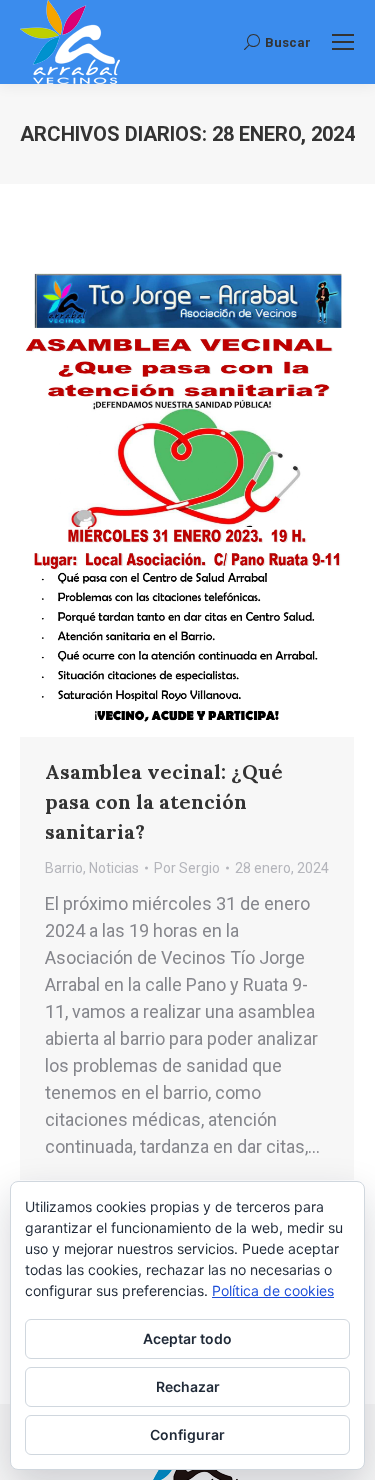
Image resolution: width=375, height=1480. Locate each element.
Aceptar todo (187, 1338)
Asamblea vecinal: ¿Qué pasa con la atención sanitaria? (164, 801)
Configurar (187, 1434)
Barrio (64, 868)
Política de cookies (273, 1290)
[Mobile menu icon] (343, 42)
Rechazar (188, 1386)
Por (187, 868)
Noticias (114, 868)
